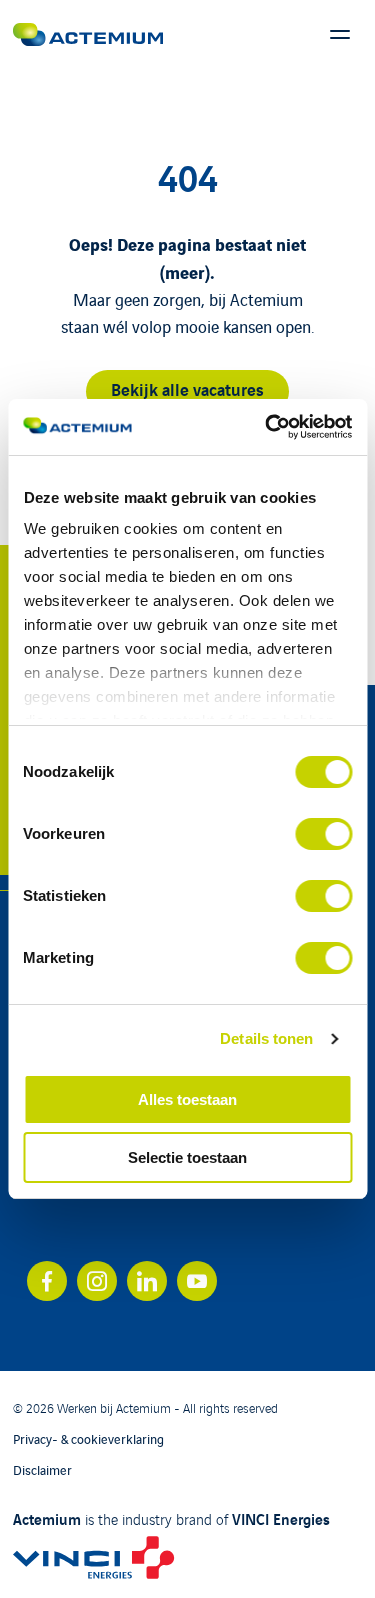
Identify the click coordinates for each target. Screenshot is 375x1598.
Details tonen (266, 1038)
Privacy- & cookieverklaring (88, 1438)
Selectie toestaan (187, 1157)
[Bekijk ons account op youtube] (197, 1281)
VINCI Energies (281, 1518)
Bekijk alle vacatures (187, 388)
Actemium (47, 1518)
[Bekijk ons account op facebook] (47, 1281)
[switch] (323, 834)
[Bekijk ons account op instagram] (97, 1281)
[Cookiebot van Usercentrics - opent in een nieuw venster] (267, 427)
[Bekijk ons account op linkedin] (147, 1281)
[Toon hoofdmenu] (340, 35)
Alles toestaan (187, 1099)
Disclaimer (42, 1469)
